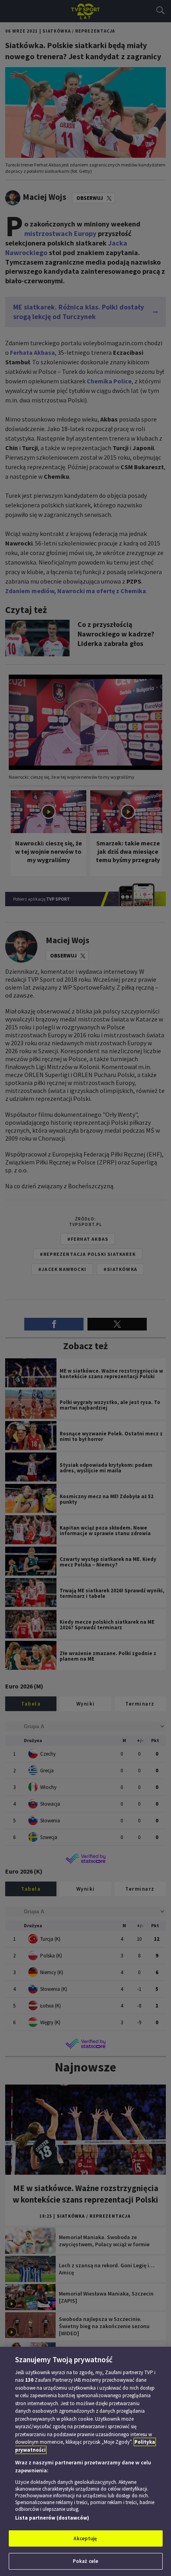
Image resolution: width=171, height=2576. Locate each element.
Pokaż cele (85, 2561)
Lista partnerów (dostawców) (52, 2518)
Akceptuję (85, 2538)
